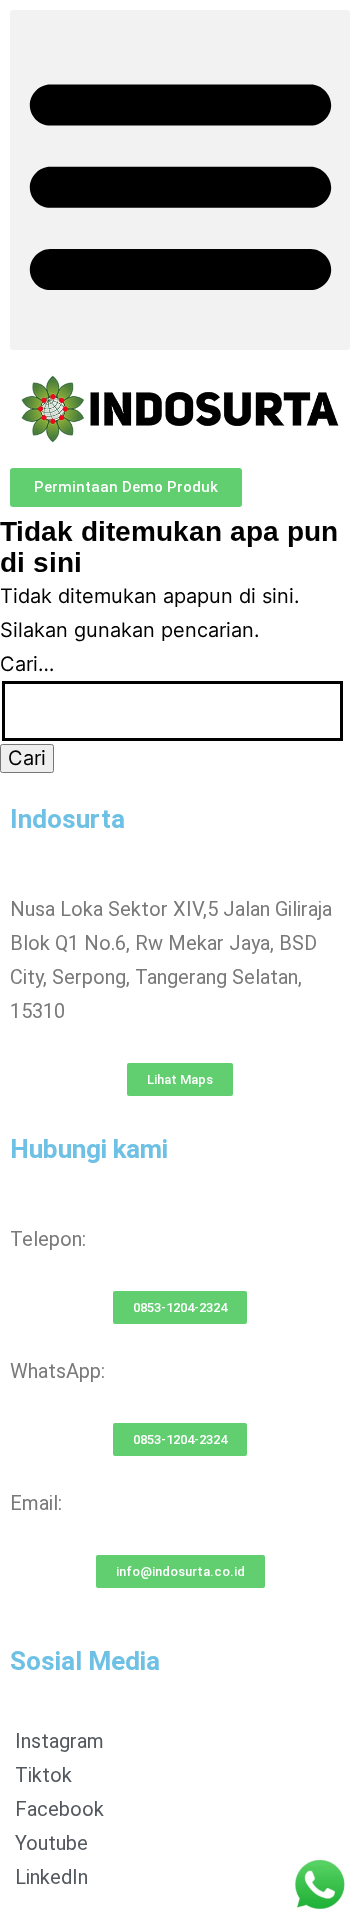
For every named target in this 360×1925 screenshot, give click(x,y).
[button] (180, 180)
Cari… (27, 664)
